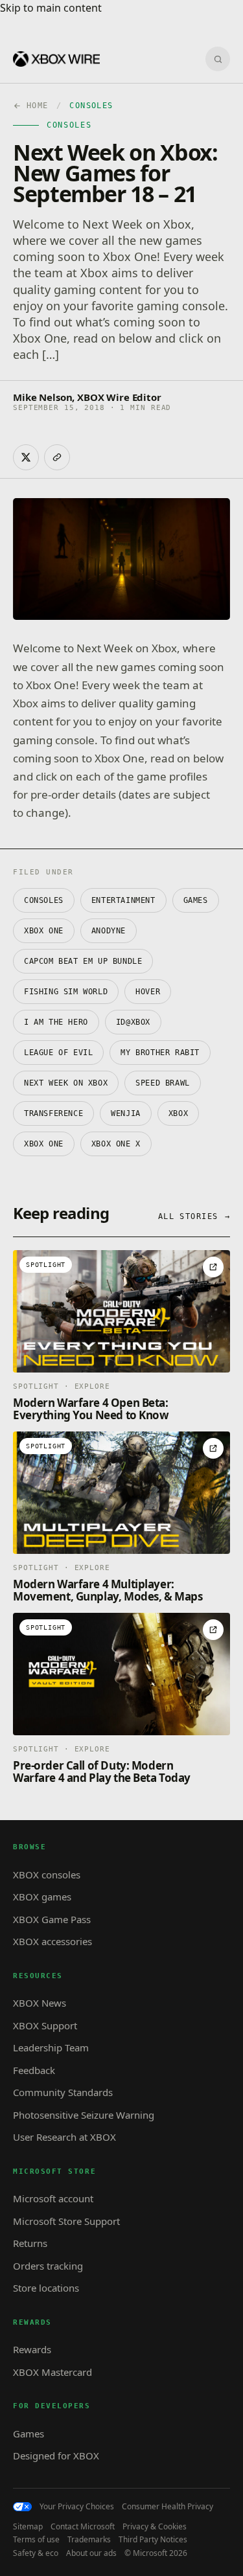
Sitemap (28, 2527)
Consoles (44, 900)
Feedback (34, 2070)
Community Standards (63, 2092)
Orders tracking (48, 2266)
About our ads (91, 2553)
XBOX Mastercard (52, 2372)
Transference (53, 1113)
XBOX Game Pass (52, 1919)
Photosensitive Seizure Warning (84, 2115)
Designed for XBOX (56, 2456)
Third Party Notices (153, 2540)
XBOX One (44, 931)
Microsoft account (53, 2198)
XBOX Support (45, 2025)
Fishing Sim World (66, 992)
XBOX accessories (52, 1941)
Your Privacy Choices (77, 2507)
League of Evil (58, 1053)
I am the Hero (56, 1022)
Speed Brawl (163, 1083)
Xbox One (44, 1144)
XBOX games (42, 1897)
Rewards (32, 2349)
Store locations (46, 2288)
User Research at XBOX (64, 2137)
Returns (30, 2243)
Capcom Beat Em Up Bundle (83, 961)
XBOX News (40, 2003)
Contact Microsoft (83, 2527)
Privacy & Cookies (155, 2527)
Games (196, 900)
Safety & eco (36, 2553)
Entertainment (123, 900)
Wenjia (126, 1113)
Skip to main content (51, 8)
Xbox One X (116, 1144)
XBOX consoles (47, 1875)
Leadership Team (51, 2047)
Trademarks (89, 2540)
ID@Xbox (133, 1022)
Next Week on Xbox (66, 1083)
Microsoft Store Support (66, 2221)
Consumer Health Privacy (168, 2507)
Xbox (178, 1113)
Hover (148, 992)
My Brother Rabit (160, 1053)
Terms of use (36, 2540)
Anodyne (109, 931)
